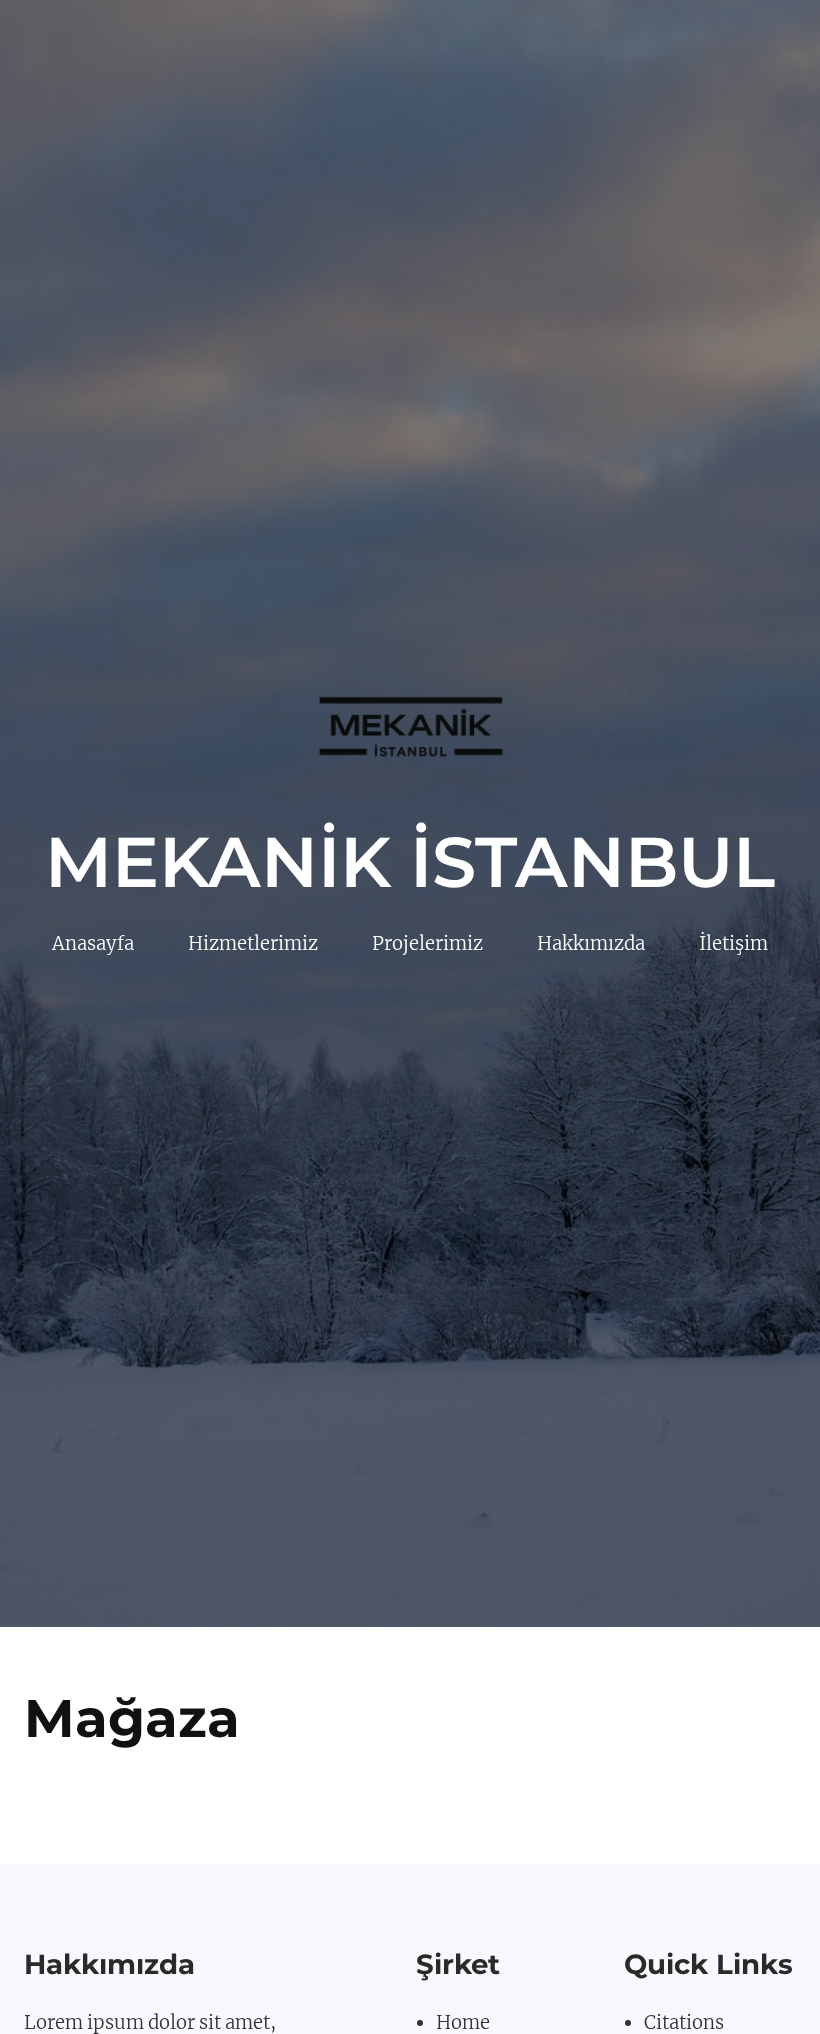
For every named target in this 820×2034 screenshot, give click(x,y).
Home (463, 2022)
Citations (684, 2022)
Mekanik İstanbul (410, 862)
